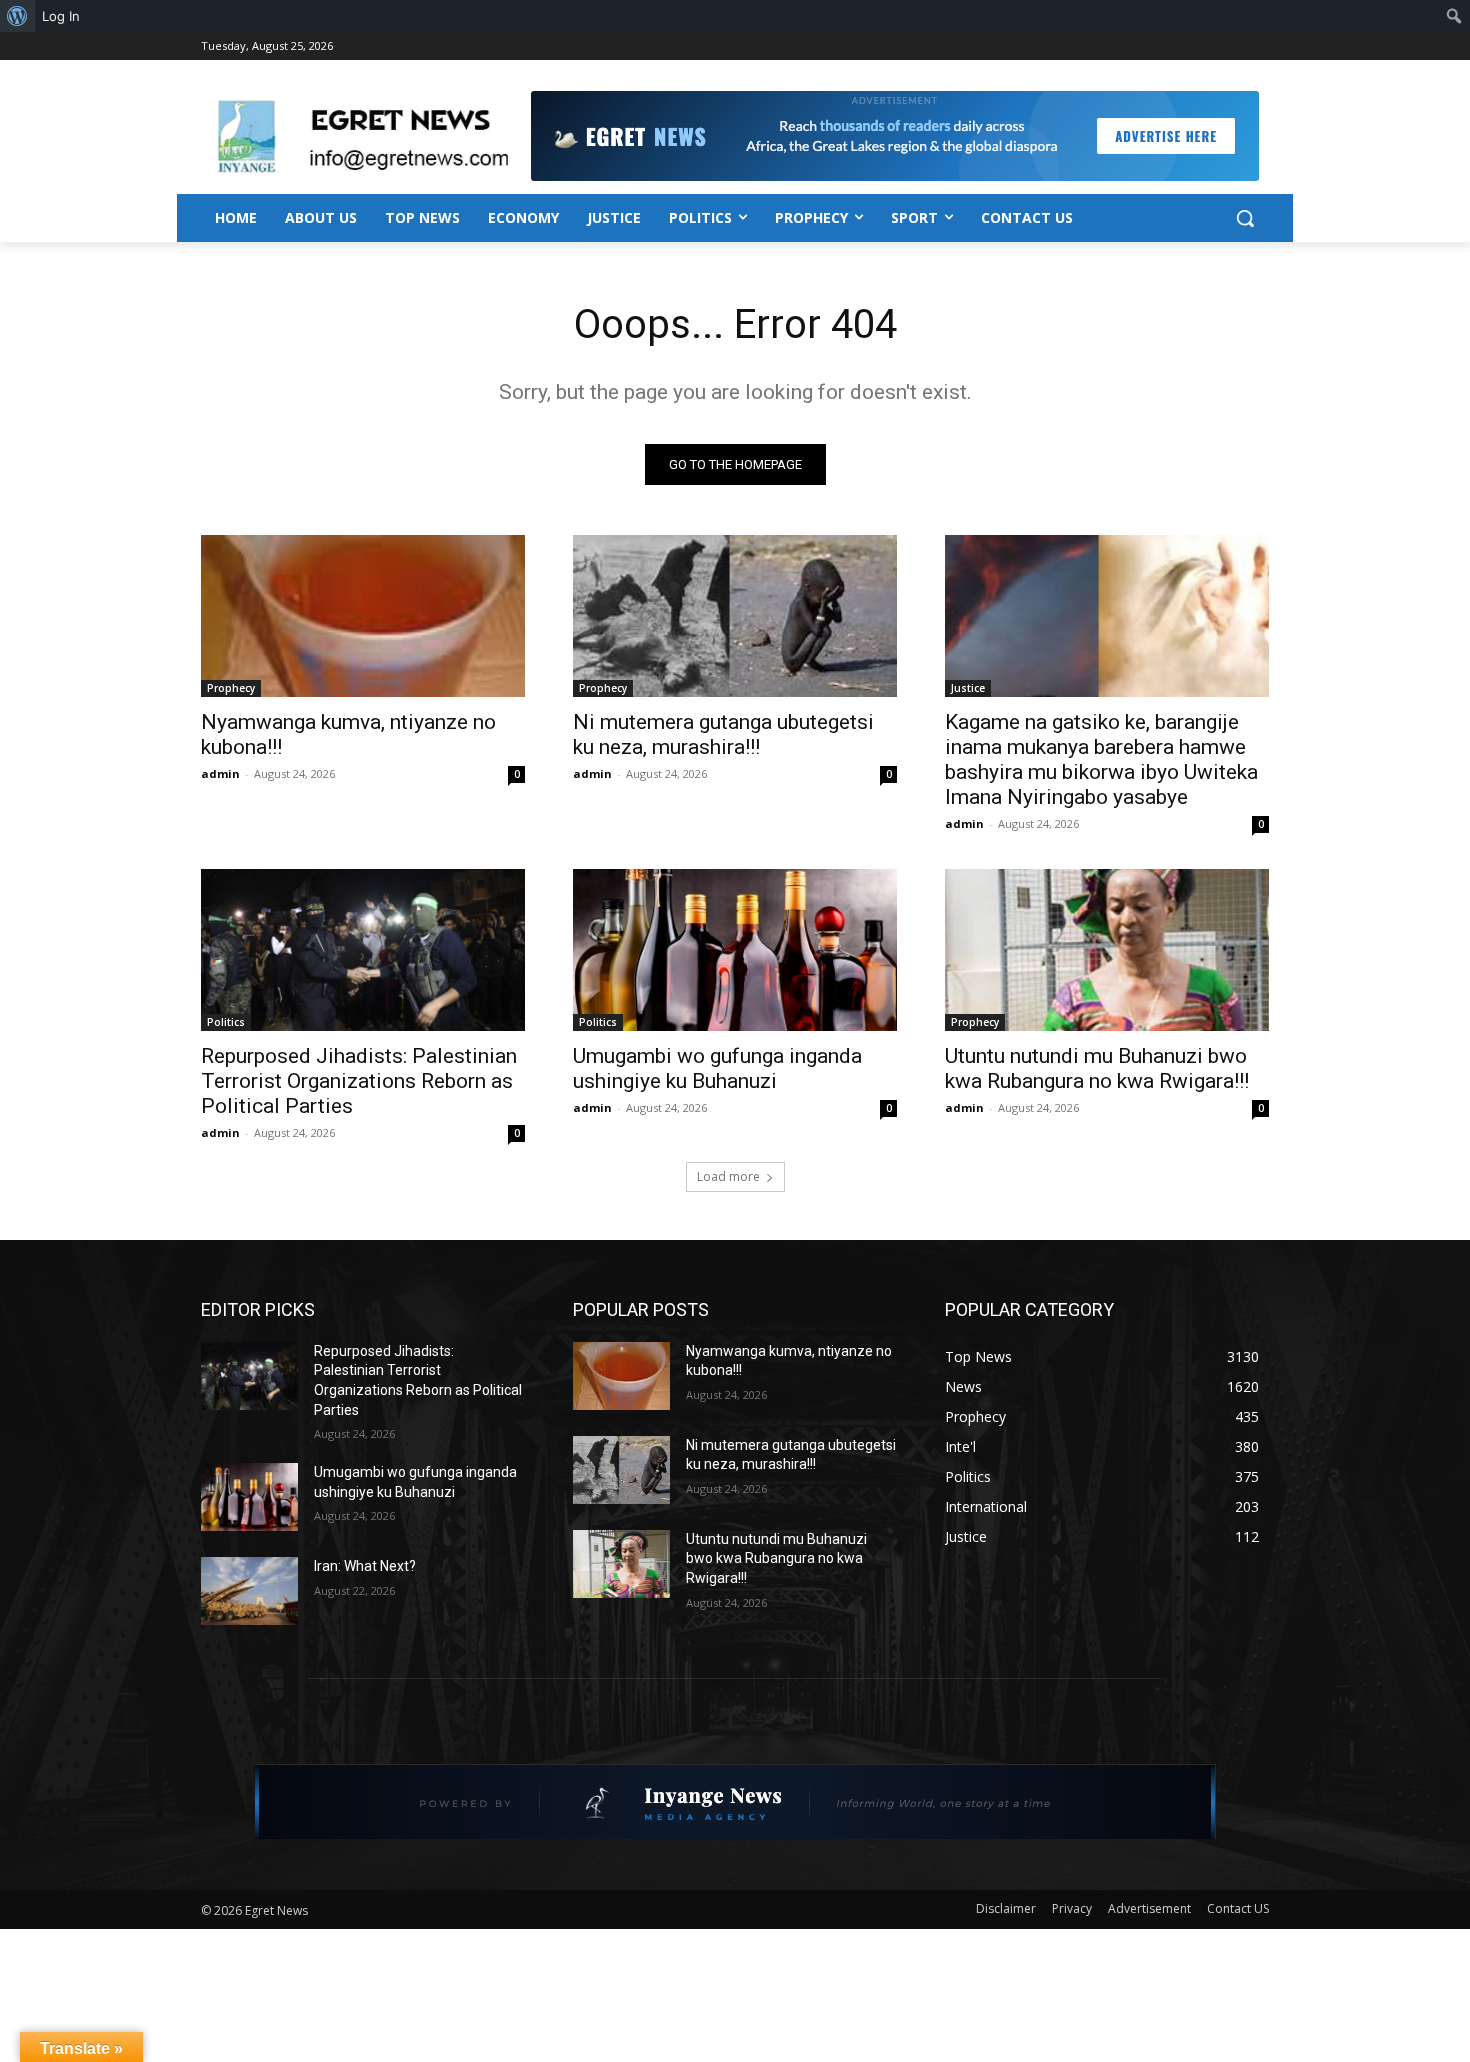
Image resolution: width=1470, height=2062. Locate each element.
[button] (1245, 218)
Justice (968, 688)
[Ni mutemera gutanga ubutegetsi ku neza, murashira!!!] (735, 616)
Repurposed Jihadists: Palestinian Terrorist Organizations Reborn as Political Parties (359, 1081)
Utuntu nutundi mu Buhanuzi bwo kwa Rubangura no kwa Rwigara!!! (1097, 1068)
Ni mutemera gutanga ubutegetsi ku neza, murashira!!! (723, 734)
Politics (226, 1022)
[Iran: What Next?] (249, 1591)
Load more (728, 1176)
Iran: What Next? (365, 1566)
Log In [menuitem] (61, 16)
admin (220, 773)
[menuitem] (17, 16)
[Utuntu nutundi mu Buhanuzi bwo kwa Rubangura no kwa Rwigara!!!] (1107, 950)
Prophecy (231, 688)
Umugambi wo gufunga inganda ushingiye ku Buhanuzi (717, 1068)
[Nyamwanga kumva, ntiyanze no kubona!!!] (363, 616)
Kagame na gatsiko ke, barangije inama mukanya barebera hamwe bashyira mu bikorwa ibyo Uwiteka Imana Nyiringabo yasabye (1101, 759)
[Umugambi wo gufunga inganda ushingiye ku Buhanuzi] (735, 950)
